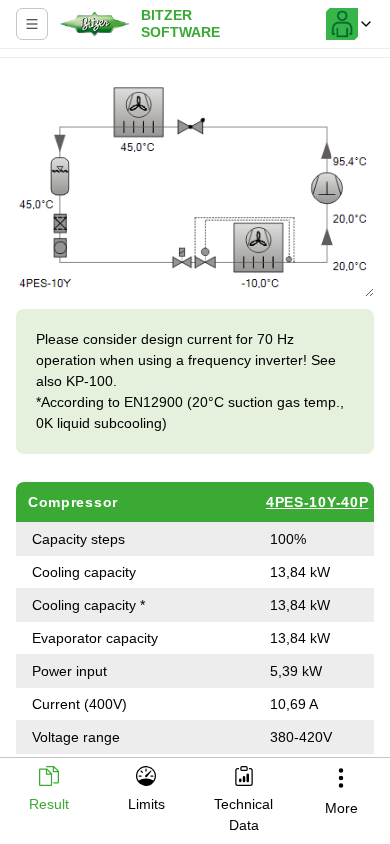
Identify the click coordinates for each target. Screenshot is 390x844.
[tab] (49, 790)
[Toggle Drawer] (32, 24)
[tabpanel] (195, 410)
